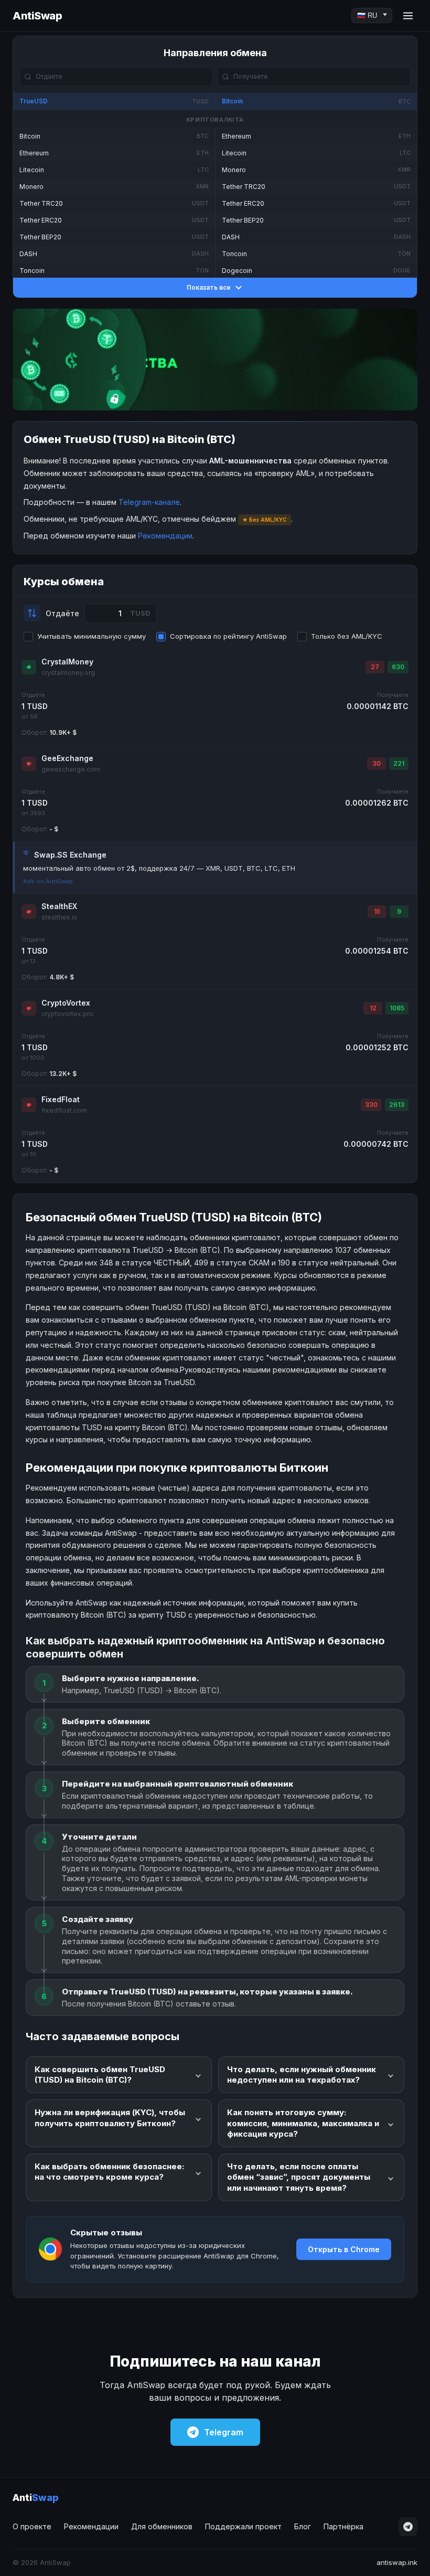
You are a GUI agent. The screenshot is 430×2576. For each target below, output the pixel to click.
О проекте (32, 2526)
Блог (303, 2526)
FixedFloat (61, 1099)
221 (399, 763)
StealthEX (59, 906)
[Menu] (408, 16)
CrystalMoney (67, 662)
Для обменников (162, 2526)
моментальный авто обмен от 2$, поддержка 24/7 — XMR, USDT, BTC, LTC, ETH (159, 868)
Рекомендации (165, 536)
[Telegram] (408, 2527)
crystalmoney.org (68, 673)
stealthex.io (60, 917)
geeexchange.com (71, 769)
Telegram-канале (149, 502)
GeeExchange (67, 758)
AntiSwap (37, 16)
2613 (397, 1105)
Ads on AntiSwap (48, 881)
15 (377, 911)
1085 (397, 1008)
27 (375, 667)
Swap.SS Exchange (70, 855)
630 (398, 667)
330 (371, 1105)
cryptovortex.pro (67, 1014)
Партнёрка (343, 2526)
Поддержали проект (243, 2526)
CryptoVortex (66, 1003)
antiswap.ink (397, 2562)
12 (373, 1008)
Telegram (224, 2432)
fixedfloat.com (64, 1110)
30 (377, 763)
